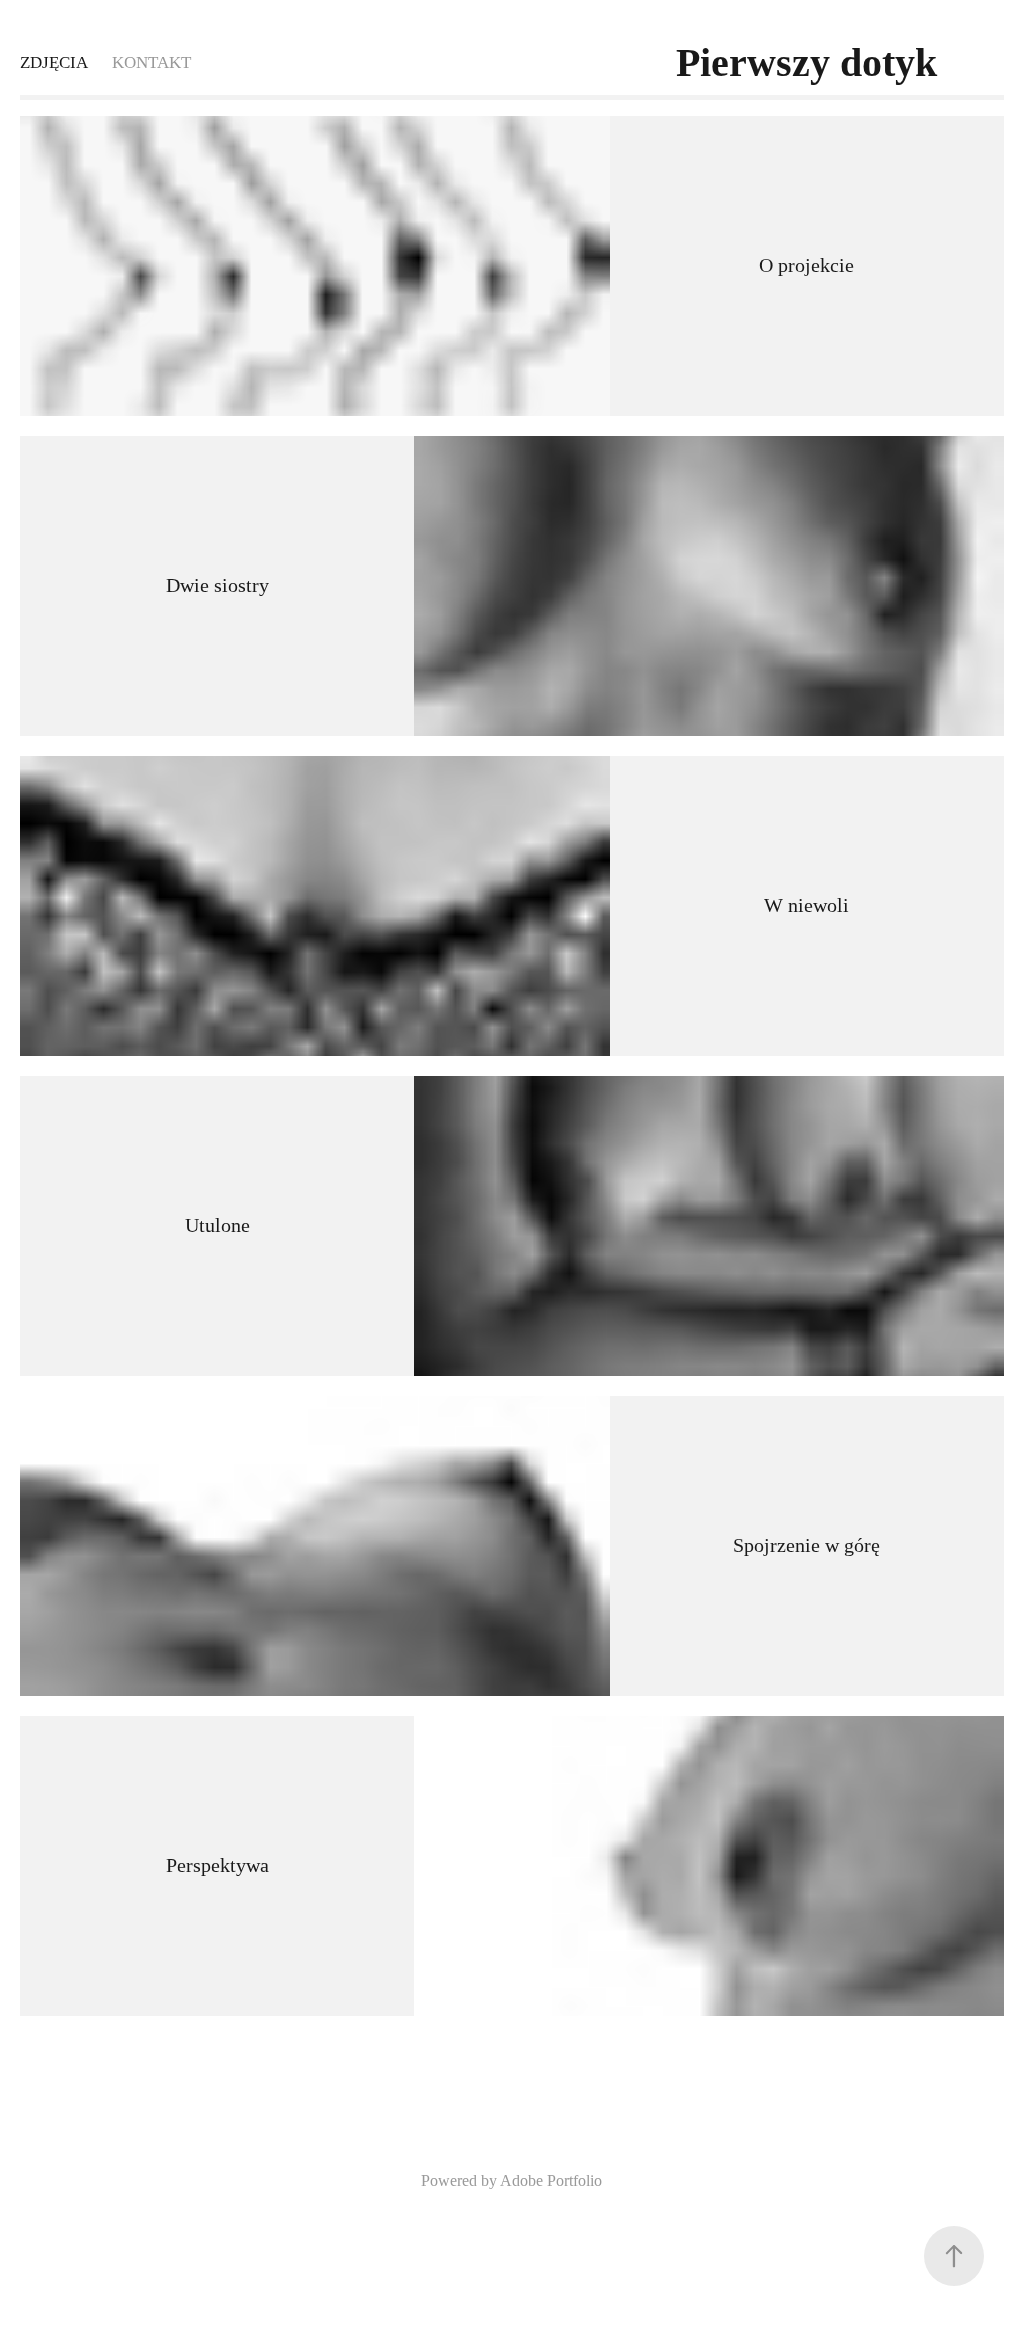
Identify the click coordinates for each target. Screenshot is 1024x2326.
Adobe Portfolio (551, 2180)
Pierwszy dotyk (806, 62)
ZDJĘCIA (54, 62)
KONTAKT (151, 62)
